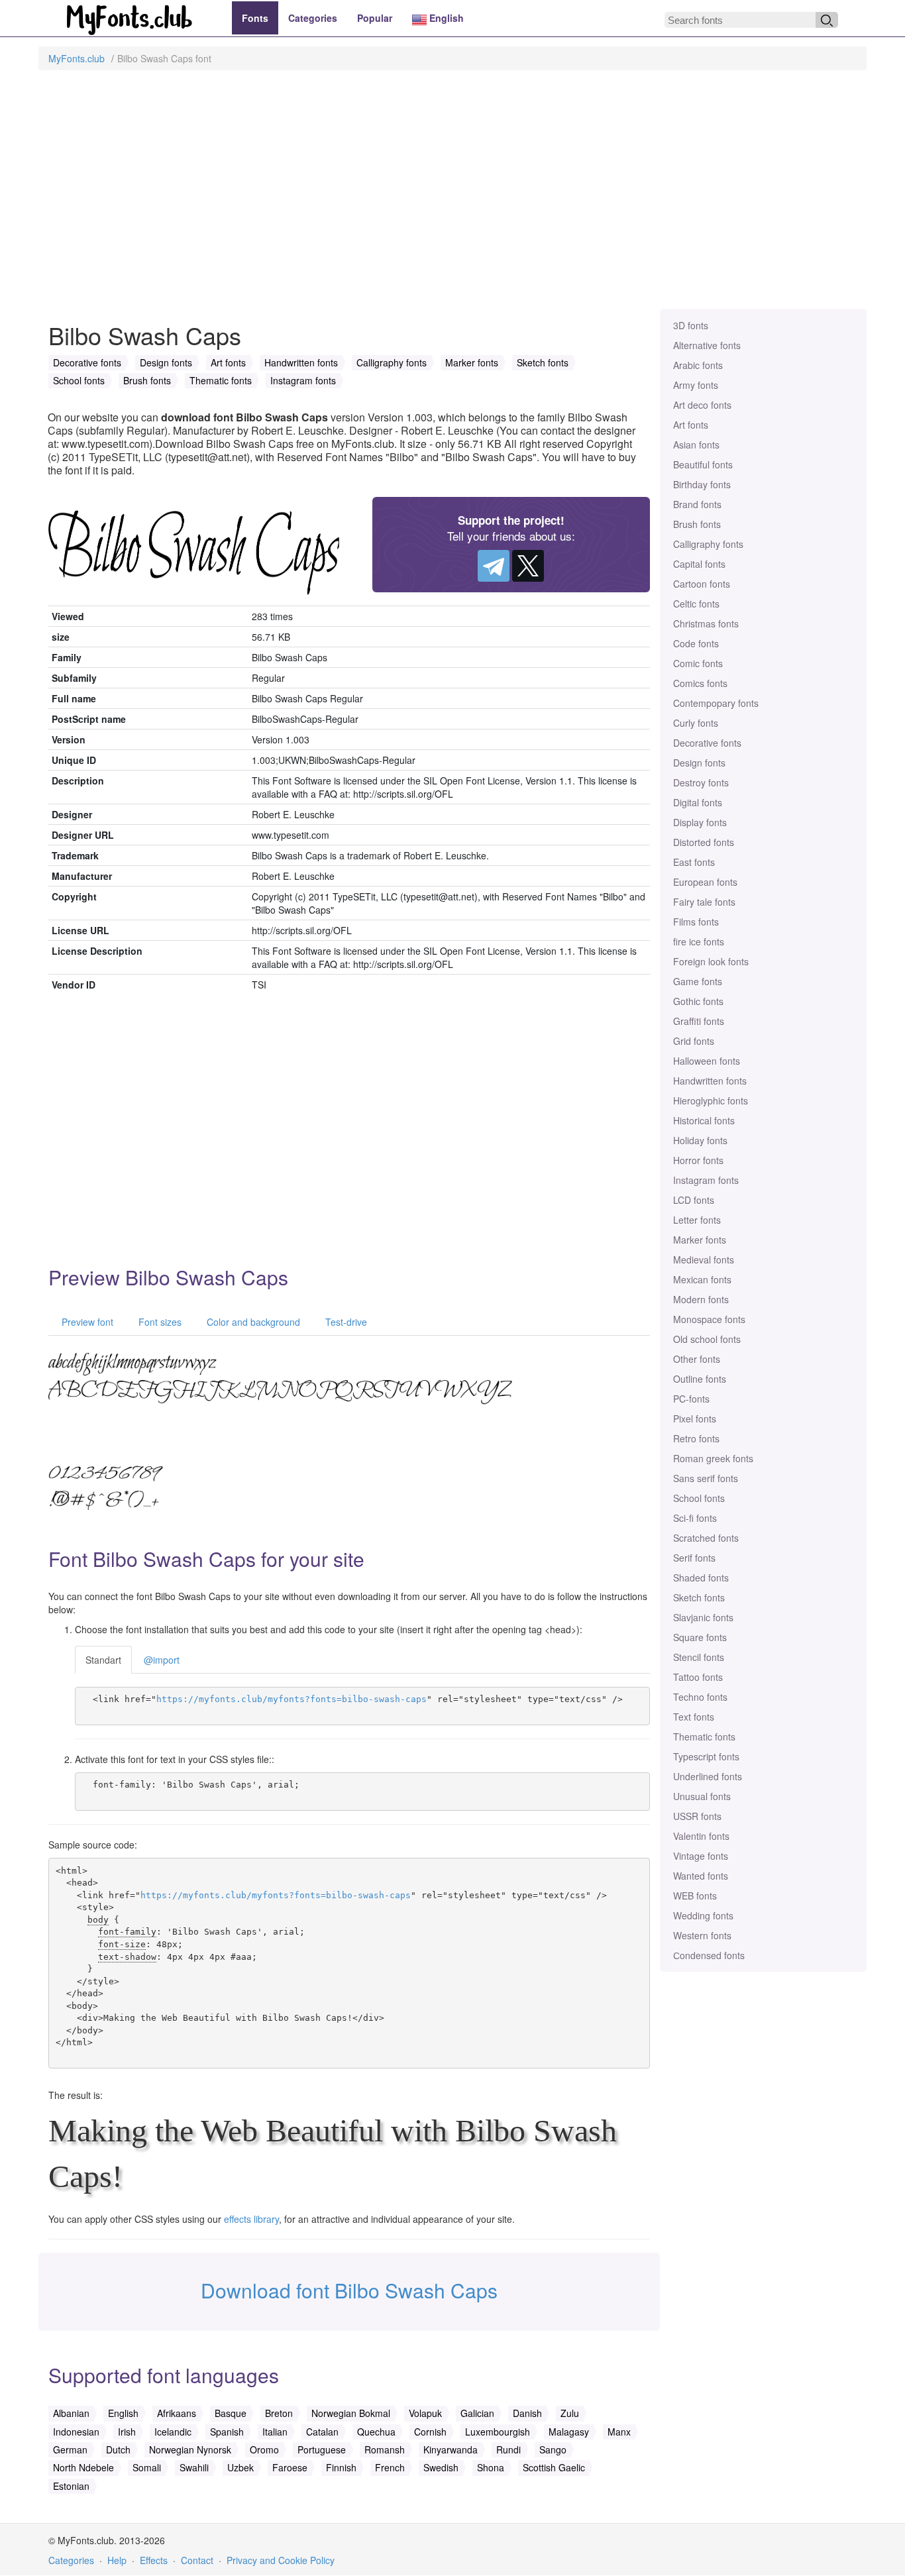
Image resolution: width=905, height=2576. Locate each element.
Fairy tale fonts (704, 902)
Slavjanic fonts (703, 1617)
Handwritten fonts (710, 1081)
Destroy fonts (701, 782)
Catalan (322, 2432)
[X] (528, 566)
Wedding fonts (703, 1915)
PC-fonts (691, 1399)
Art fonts (691, 425)
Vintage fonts (701, 1856)
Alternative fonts (707, 345)
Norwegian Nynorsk (190, 2449)
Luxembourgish (498, 2432)
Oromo (264, 2449)
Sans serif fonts (706, 1478)
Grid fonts (694, 1041)
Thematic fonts (704, 1737)
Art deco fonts (702, 405)
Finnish (341, 2467)
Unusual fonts (702, 1796)
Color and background (252, 1322)
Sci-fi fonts (695, 1518)
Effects (154, 2560)
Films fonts (696, 922)
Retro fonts (696, 1438)
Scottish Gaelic (554, 2467)
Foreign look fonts (711, 961)
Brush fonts (697, 524)
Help (117, 2560)
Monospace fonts (709, 1319)
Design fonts (699, 763)
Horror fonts (698, 1160)
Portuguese (322, 2449)
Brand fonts (697, 504)
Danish (527, 2413)
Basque (231, 2413)
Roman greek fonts (713, 1458)
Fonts (255, 18)
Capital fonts (699, 564)
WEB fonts (695, 1896)
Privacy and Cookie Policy (281, 2560)
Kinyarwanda (451, 2449)
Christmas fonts (706, 623)
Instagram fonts (706, 1180)
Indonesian (76, 2432)
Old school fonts (707, 1339)
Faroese (290, 2467)
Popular (375, 18)
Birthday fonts (702, 484)
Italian (275, 2432)
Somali (147, 2467)
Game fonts (698, 981)
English (445, 18)
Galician (477, 2413)
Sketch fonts (699, 1597)
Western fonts (702, 1935)
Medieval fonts (704, 1260)
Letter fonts (697, 1220)
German (70, 2449)
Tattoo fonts (698, 1677)
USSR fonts (697, 1816)
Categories (313, 18)
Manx (619, 2432)
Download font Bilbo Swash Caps (349, 2290)
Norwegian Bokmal (351, 2413)
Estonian (71, 2486)
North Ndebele (83, 2467)
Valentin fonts (701, 1836)
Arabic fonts (698, 365)
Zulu (570, 2413)
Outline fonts (700, 1379)
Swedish (441, 2467)
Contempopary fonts (716, 703)
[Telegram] (494, 566)
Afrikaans (177, 2413)
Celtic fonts (696, 604)
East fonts (694, 862)
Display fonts (700, 822)
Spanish (227, 2432)
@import (162, 1660)
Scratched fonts (706, 1538)
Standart (103, 1660)
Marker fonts (700, 1240)
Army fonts (696, 385)
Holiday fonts (700, 1140)
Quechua (376, 2432)
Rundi (508, 2449)
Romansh (385, 2449)
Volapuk (425, 2413)
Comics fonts (700, 683)
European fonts (705, 882)
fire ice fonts (699, 941)
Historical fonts (704, 1120)
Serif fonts (694, 1558)
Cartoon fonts (702, 584)
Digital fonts (698, 802)
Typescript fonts (706, 1756)
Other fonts (697, 1359)
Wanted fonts (701, 1876)
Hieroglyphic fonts (711, 1100)
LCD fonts (694, 1200)
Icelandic (173, 2432)
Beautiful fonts (703, 464)
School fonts (699, 1498)
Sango (553, 2449)
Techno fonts (700, 1697)
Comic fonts (698, 663)
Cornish (430, 2432)
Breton (279, 2413)
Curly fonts (696, 723)
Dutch (118, 2449)
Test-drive (345, 1322)
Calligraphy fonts (708, 544)
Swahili (194, 2467)
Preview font (86, 1322)
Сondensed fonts (709, 1955)
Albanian (71, 2413)
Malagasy (569, 2432)
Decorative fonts (707, 743)
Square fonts (700, 1637)
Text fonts (694, 1717)
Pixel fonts (695, 1419)
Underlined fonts (708, 1776)
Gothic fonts (698, 1001)
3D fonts (691, 325)
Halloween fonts (707, 1061)
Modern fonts (701, 1299)
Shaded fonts (701, 1578)
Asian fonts (696, 445)
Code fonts (696, 643)
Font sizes (159, 1322)
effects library (251, 2219)
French (390, 2467)
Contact (197, 2560)
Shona (491, 2467)
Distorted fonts (704, 842)
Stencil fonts (699, 1657)
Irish (127, 2432)
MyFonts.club (77, 58)
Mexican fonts (702, 1279)
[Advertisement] (452, 196)
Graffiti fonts (699, 1021)
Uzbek (240, 2467)
